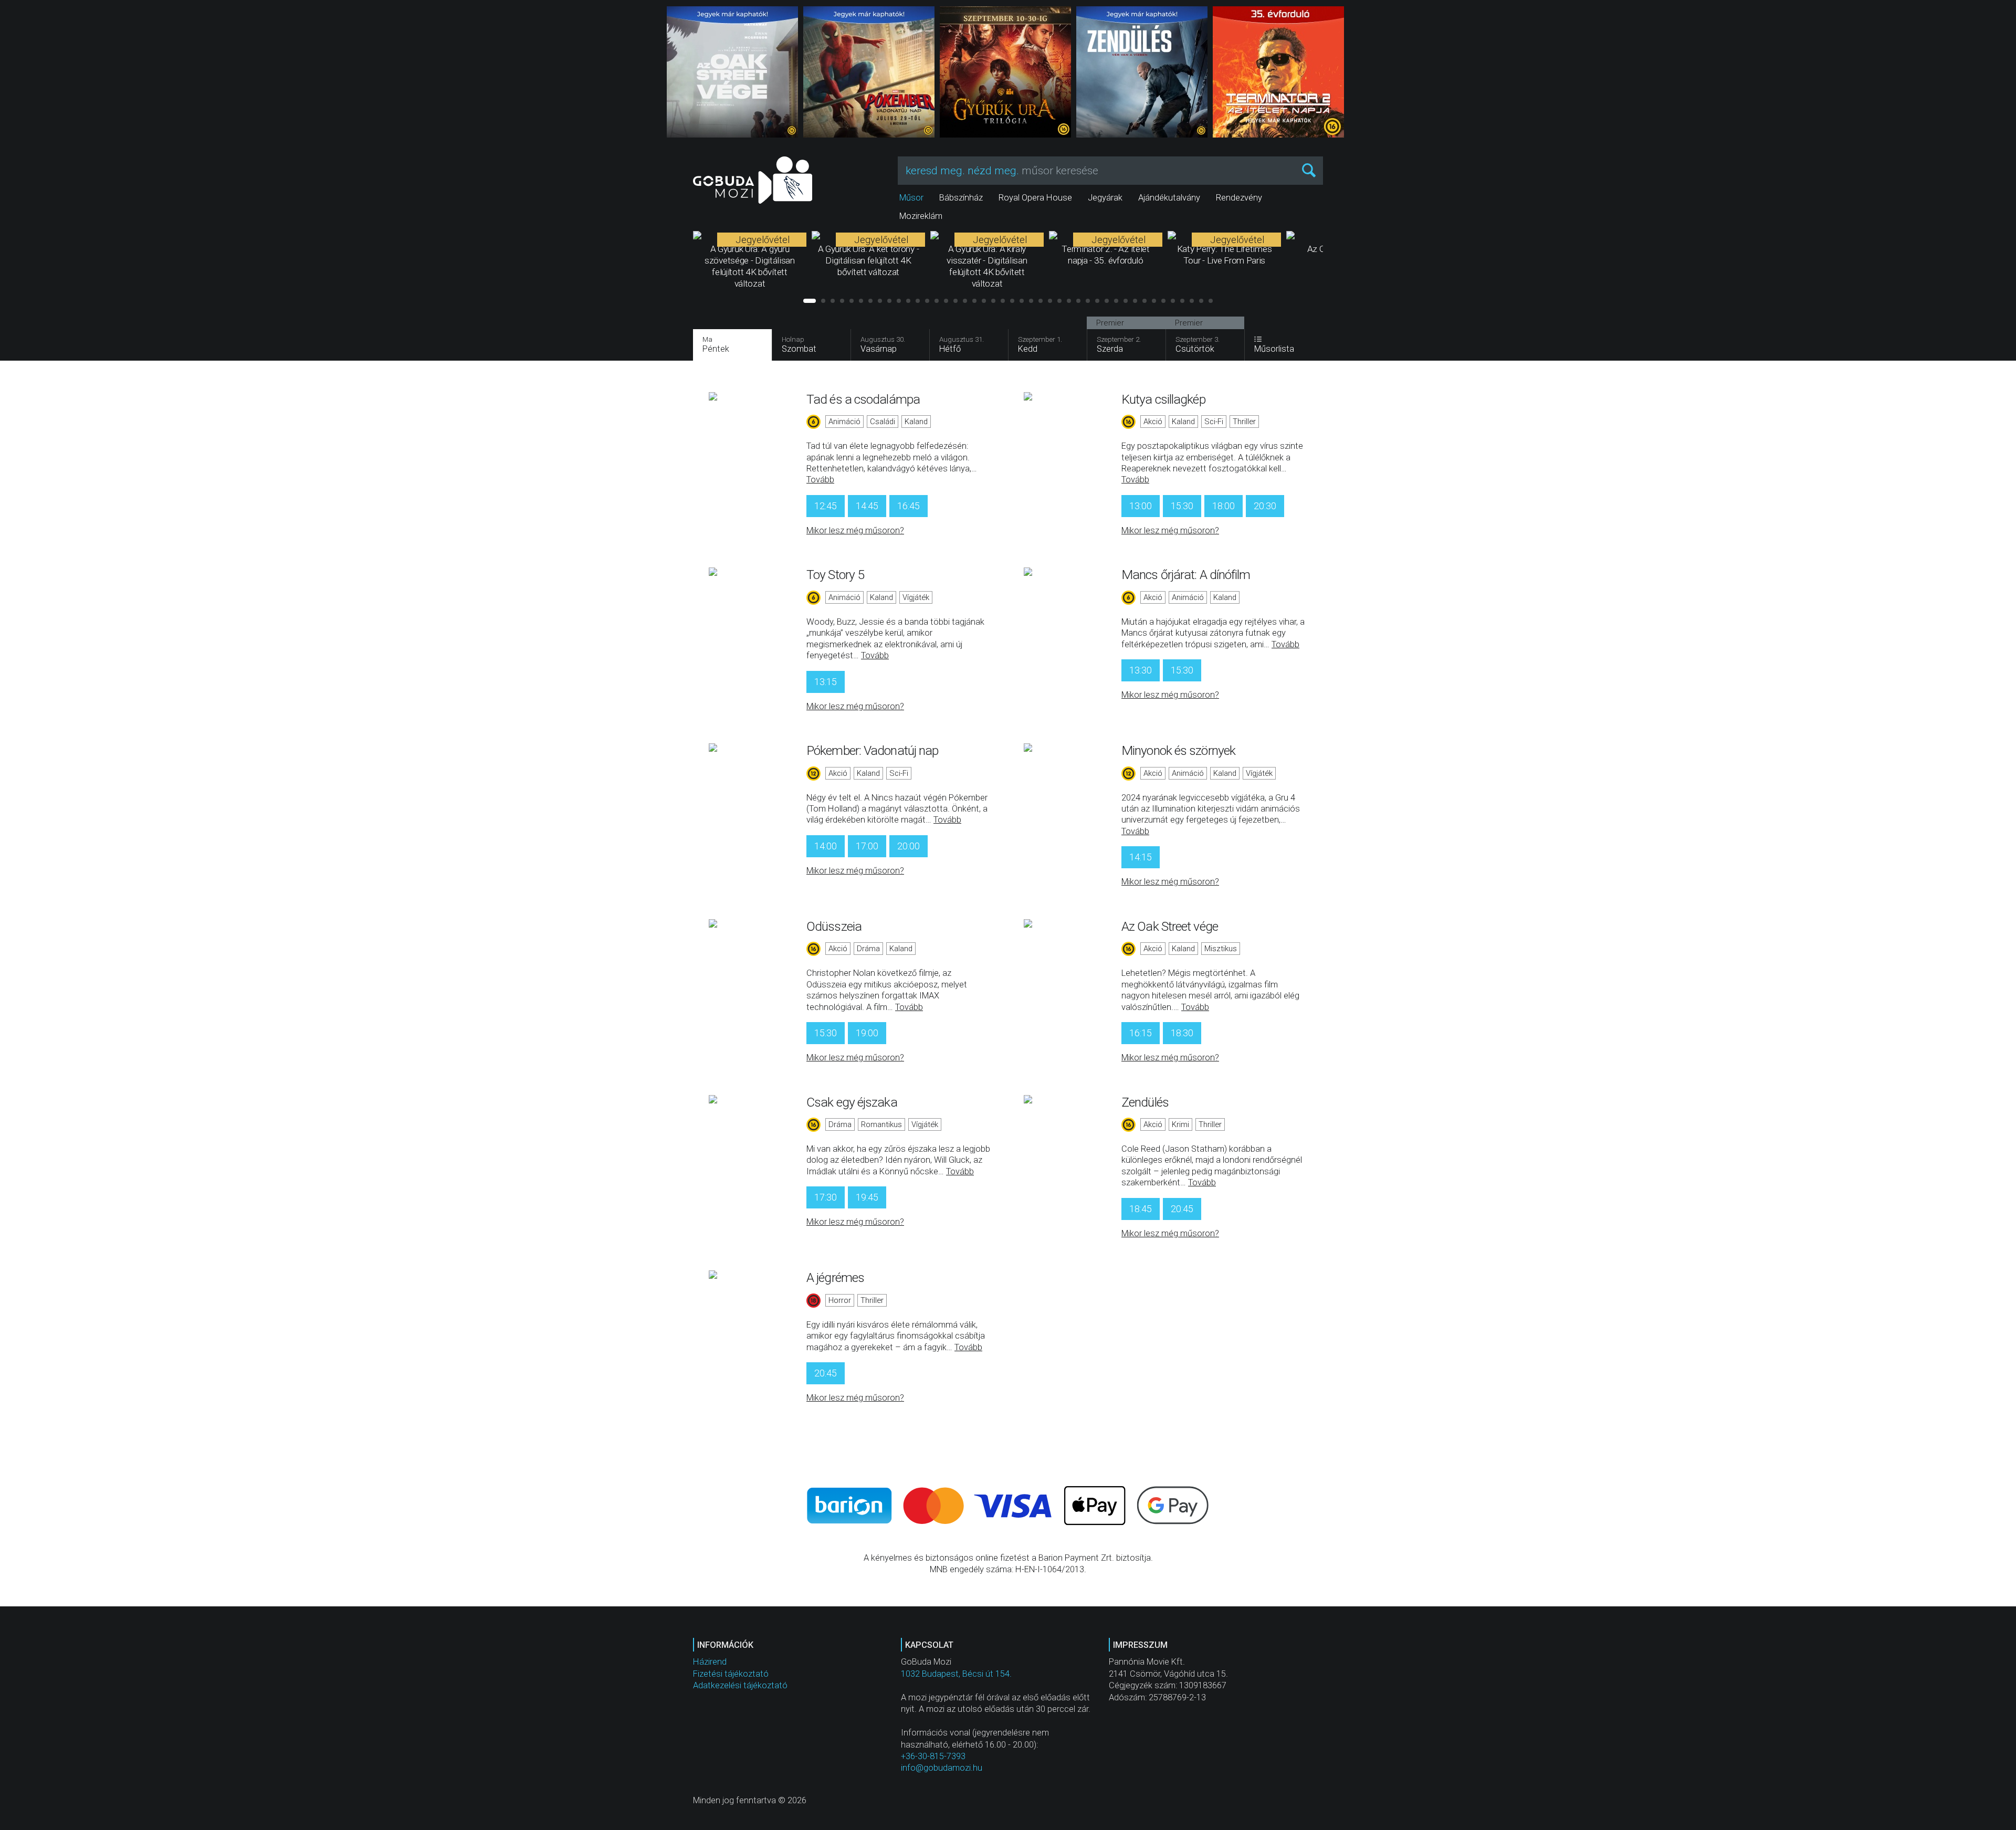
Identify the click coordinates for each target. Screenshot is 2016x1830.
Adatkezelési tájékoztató (740, 1685)
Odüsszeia (834, 926)
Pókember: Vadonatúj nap (872, 750)
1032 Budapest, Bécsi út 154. (956, 1674)
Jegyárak (1105, 198)
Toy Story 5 (835, 575)
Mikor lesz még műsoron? (855, 530)
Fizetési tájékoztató (731, 1674)
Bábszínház (961, 198)
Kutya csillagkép (1163, 399)
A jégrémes (835, 1277)
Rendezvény (1239, 198)
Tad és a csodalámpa (863, 399)
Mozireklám (921, 216)
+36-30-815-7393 (933, 1756)
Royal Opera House (1035, 198)
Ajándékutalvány (1169, 198)
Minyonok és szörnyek (1178, 750)
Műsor (911, 198)
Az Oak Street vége (1170, 926)
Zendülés (1145, 1102)
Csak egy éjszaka (852, 1102)
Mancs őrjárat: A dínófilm (1186, 575)
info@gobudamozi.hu (942, 1768)
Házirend (710, 1662)
